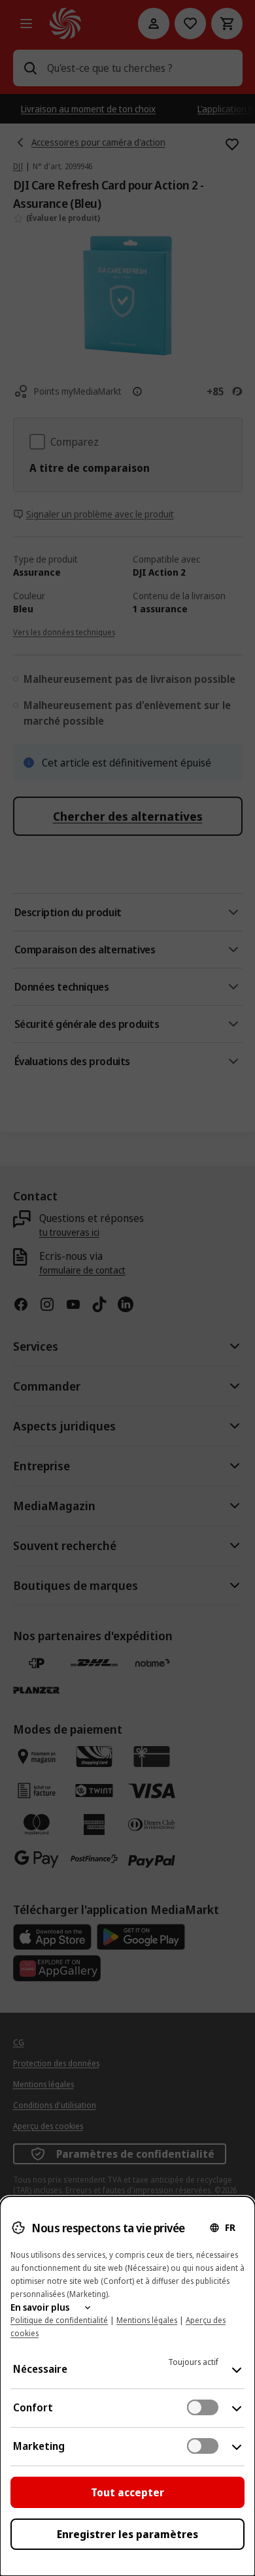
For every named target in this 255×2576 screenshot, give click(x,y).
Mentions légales (147, 2320)
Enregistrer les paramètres (127, 2534)
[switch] (203, 2407)
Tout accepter (127, 2492)
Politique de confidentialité (59, 2320)
